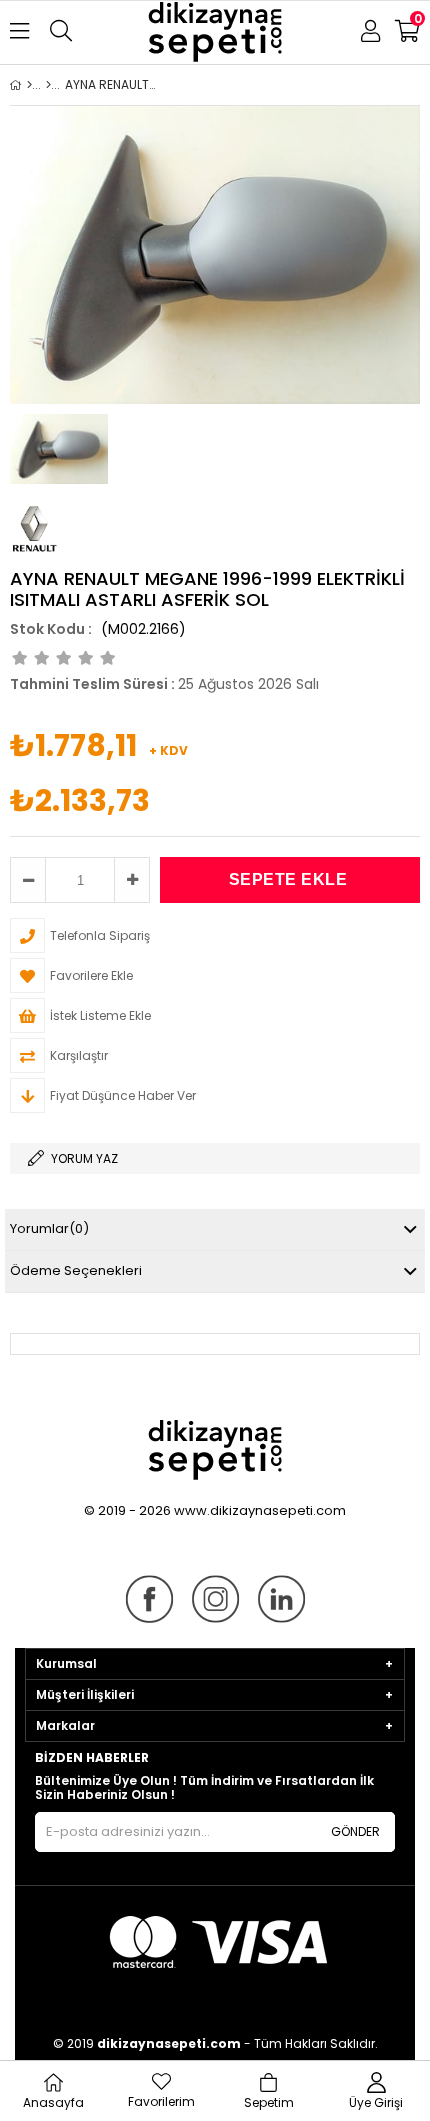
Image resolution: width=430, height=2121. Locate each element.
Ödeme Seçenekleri (76, 1270)
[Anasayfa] (29, 85)
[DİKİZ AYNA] (48, 85)
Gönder (355, 1831)
